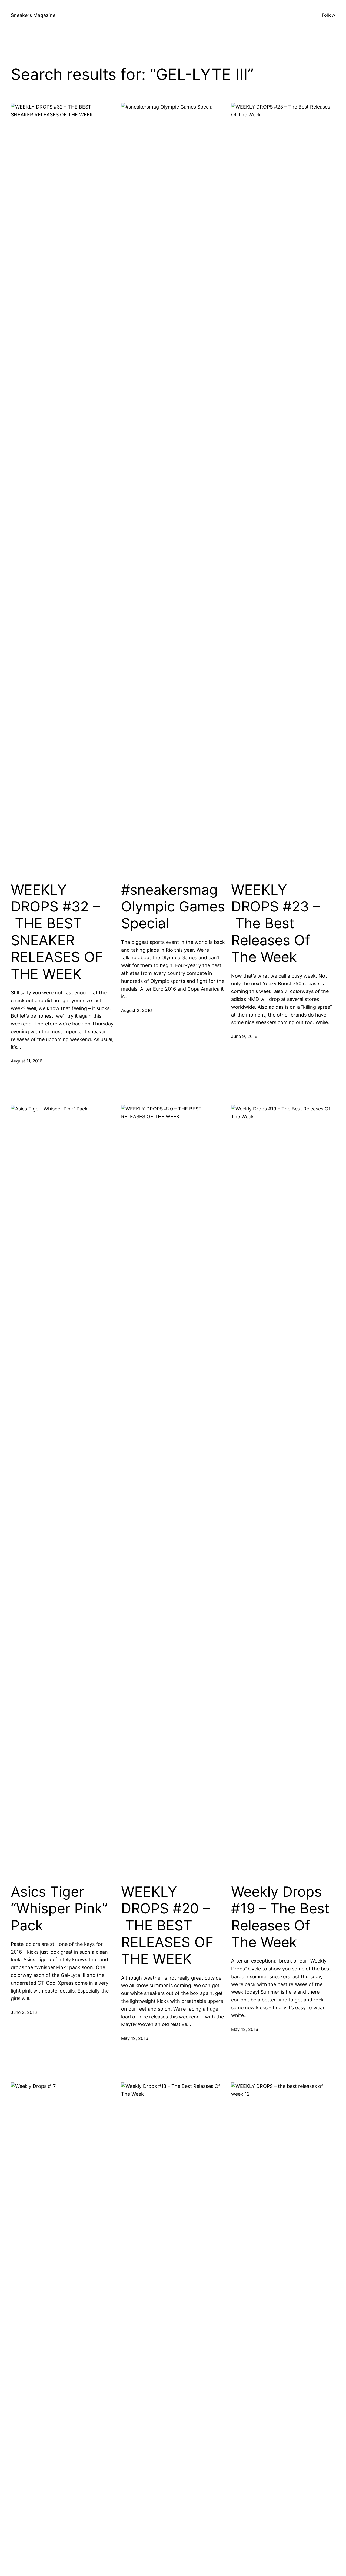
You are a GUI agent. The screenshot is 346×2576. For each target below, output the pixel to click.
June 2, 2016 (24, 2012)
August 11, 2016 (27, 1061)
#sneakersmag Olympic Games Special (173, 907)
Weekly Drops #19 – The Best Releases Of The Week (280, 1917)
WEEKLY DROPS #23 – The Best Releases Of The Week (276, 924)
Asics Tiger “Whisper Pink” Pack (59, 1909)
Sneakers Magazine (33, 15)
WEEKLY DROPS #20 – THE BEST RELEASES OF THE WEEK (167, 1926)
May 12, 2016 (245, 2029)
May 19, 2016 (135, 2038)
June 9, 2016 (244, 1036)
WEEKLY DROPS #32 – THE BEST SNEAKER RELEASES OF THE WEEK (57, 932)
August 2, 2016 (137, 1010)
